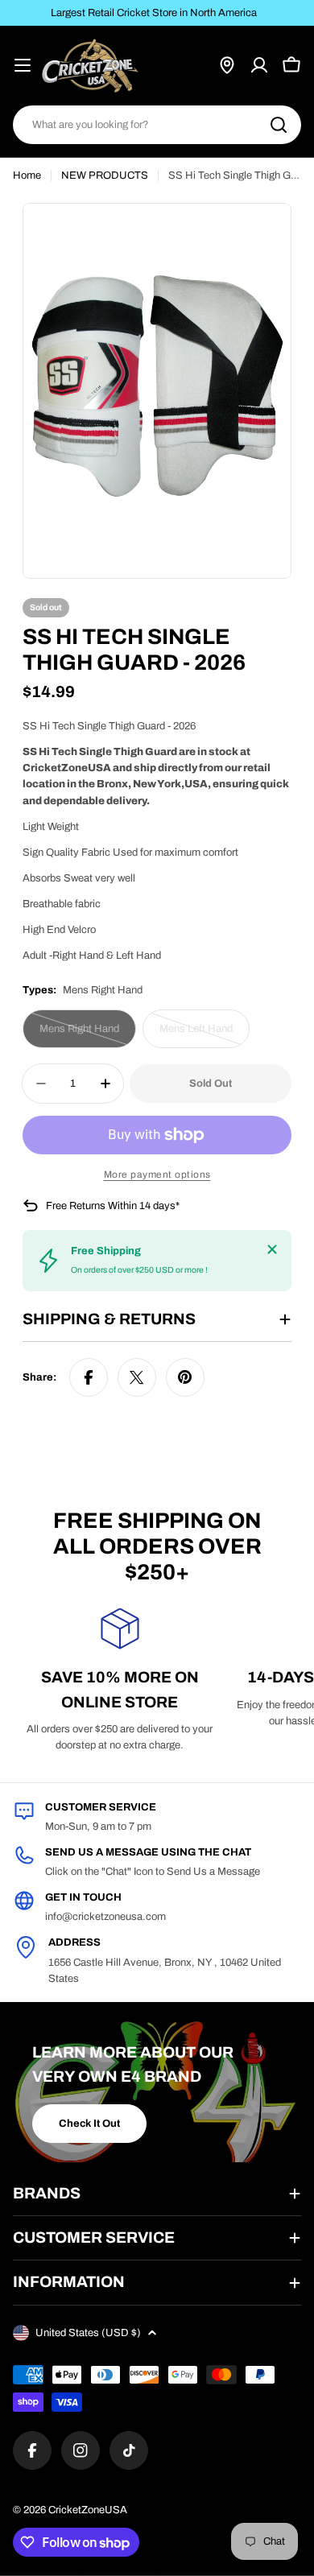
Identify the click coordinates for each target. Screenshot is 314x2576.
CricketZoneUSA (88, 2510)
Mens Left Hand (204, 1036)
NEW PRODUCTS (105, 175)
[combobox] (157, 125)
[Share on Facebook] (89, 1377)
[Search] (279, 125)
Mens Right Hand (85, 1036)
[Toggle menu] (23, 65)
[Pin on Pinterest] (185, 1377)
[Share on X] (137, 1377)
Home (27, 175)
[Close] (272, 1249)
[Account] (259, 65)
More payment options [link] (157, 1174)
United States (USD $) (88, 2333)
